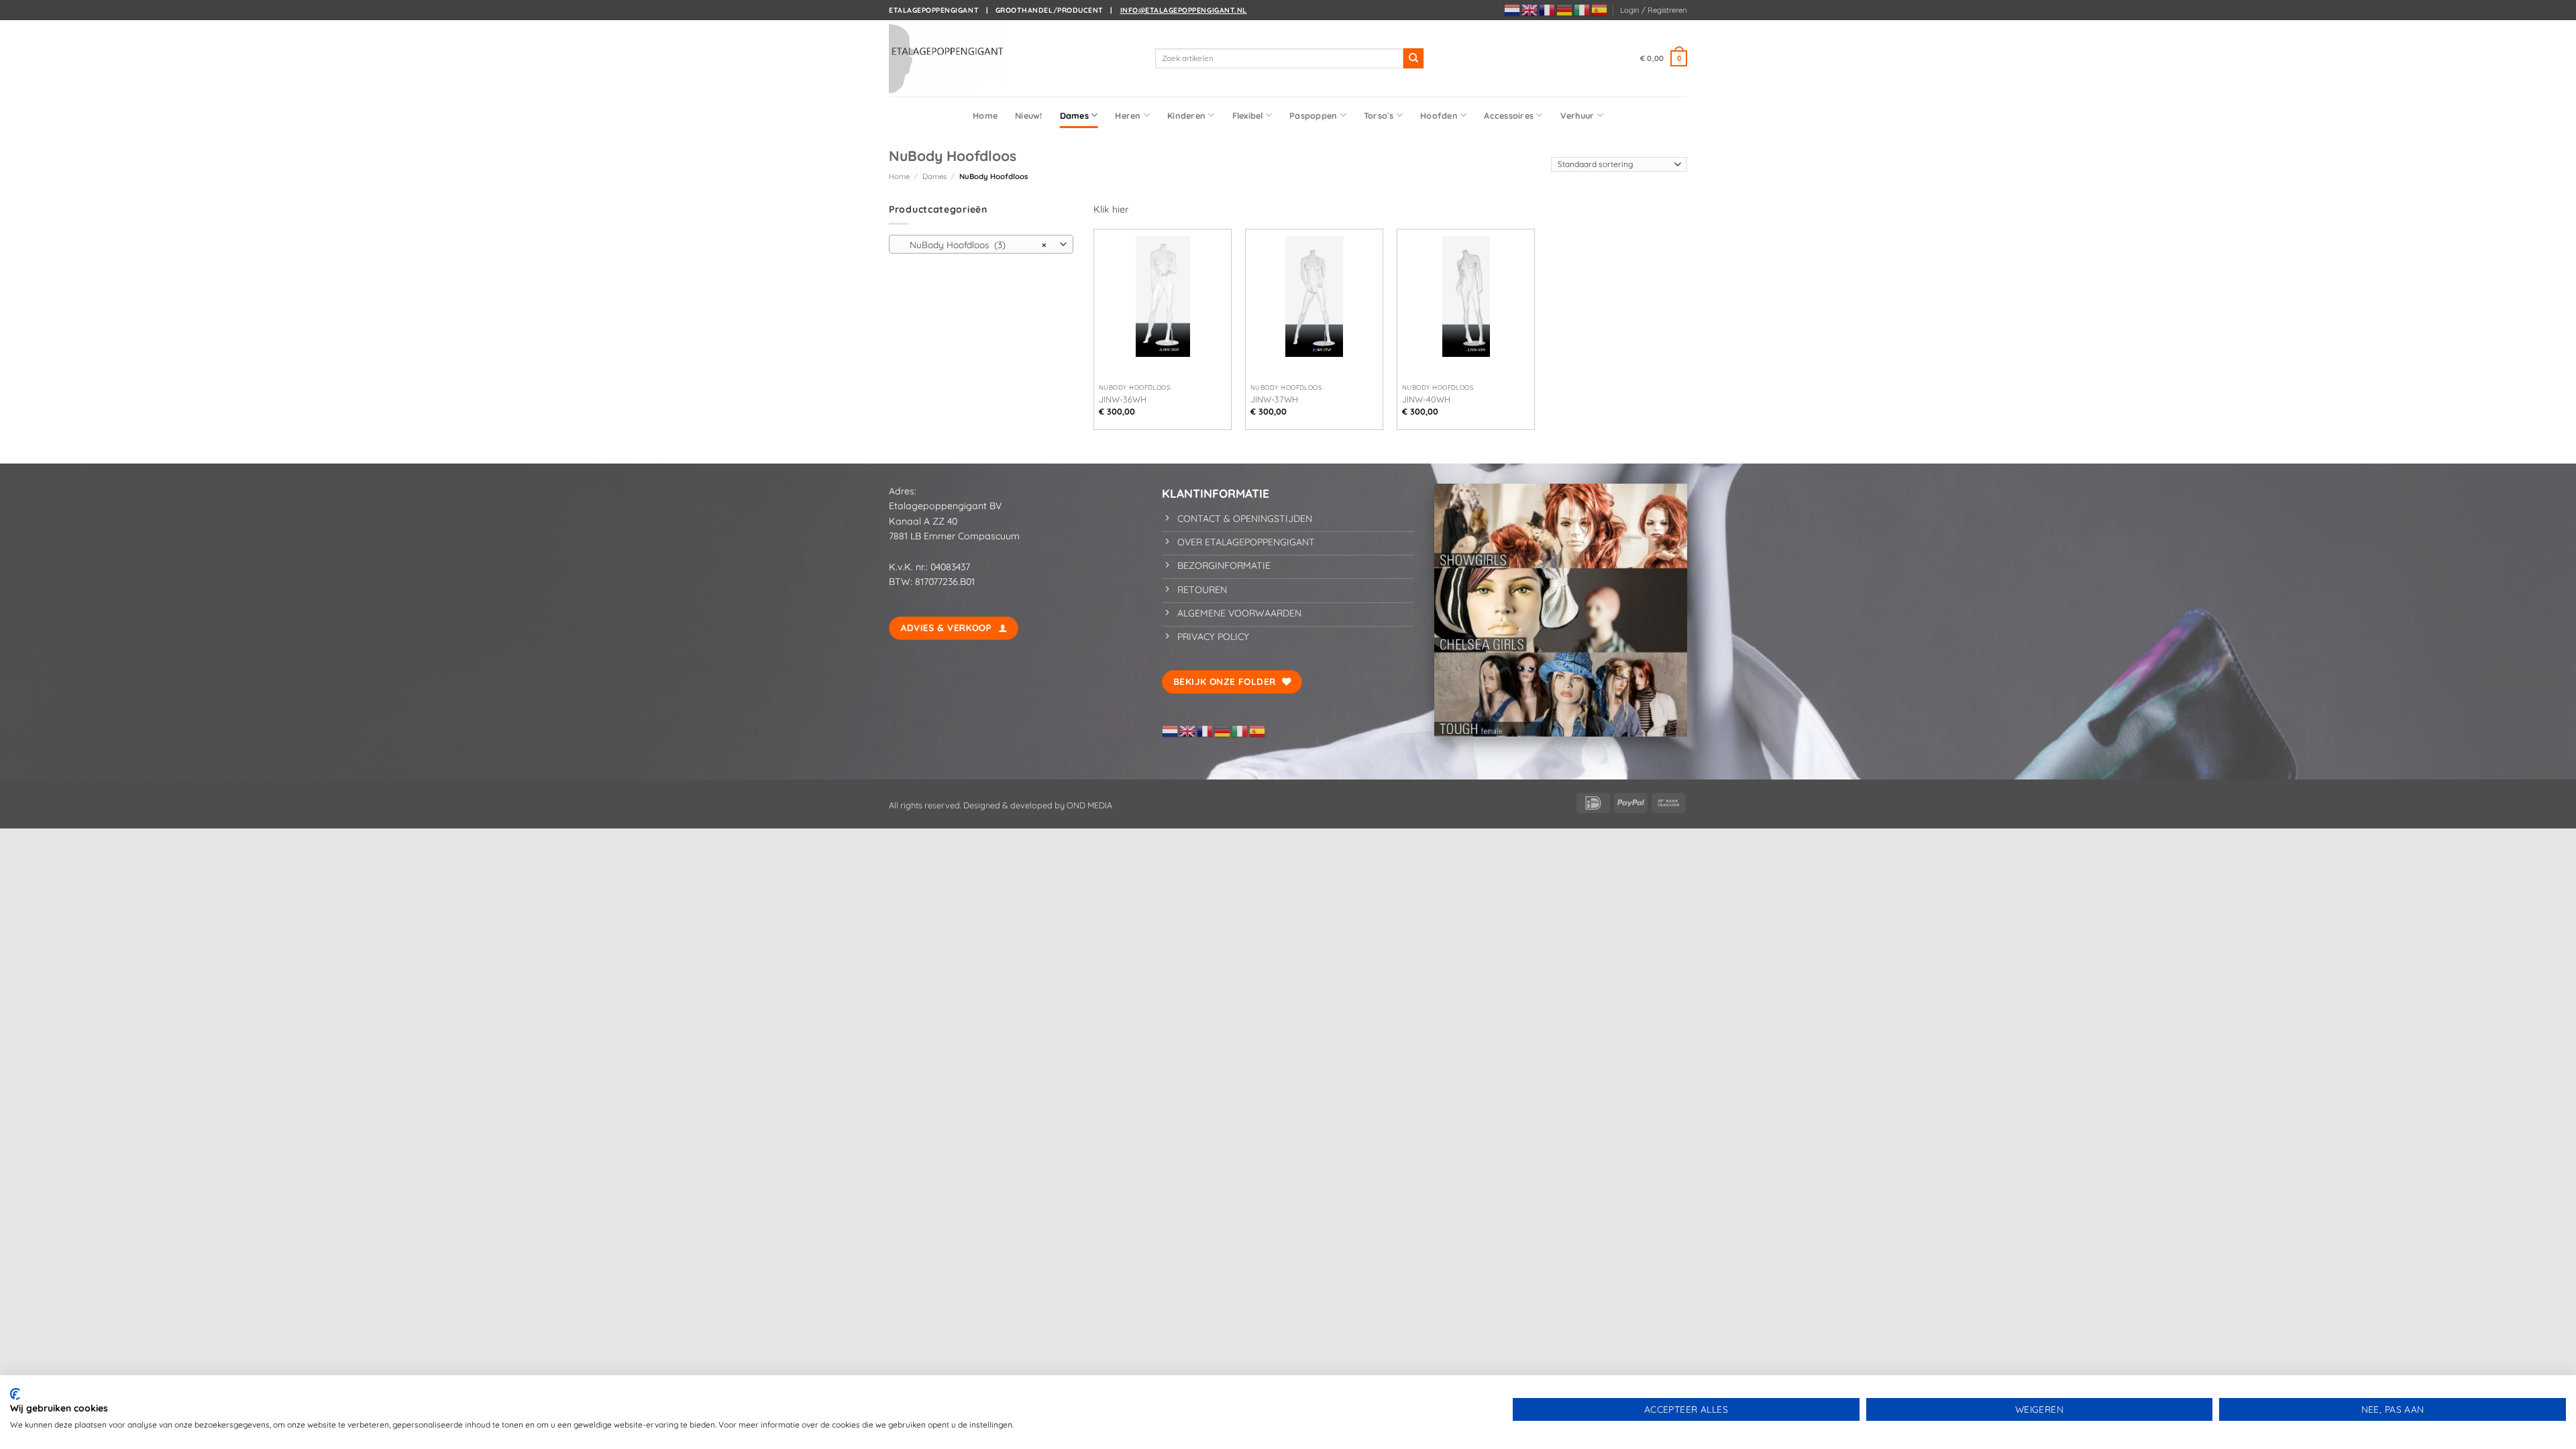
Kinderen (1186, 115)
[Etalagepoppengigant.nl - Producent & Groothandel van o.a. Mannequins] (956, 58)
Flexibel (1248, 115)
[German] (1565, 9)
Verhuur (1577, 115)
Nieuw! (1029, 115)
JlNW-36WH (1123, 399)
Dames (1074, 115)
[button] (1654, 10)
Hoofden (1439, 115)
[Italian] (1582, 9)
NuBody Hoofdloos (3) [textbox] (974, 245)
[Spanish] (1600, 9)
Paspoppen (1313, 115)
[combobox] (981, 244)
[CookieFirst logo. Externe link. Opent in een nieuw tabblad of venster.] (15, 1394)
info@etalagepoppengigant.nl (1184, 10)
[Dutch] (1513, 9)
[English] (1530, 9)
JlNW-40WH (1426, 399)
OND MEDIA (1088, 805)
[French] (1548, 9)
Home (985, 115)
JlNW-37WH (1274, 399)
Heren (1128, 115)
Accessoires (1509, 115)
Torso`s (1379, 115)
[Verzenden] (1413, 58)
